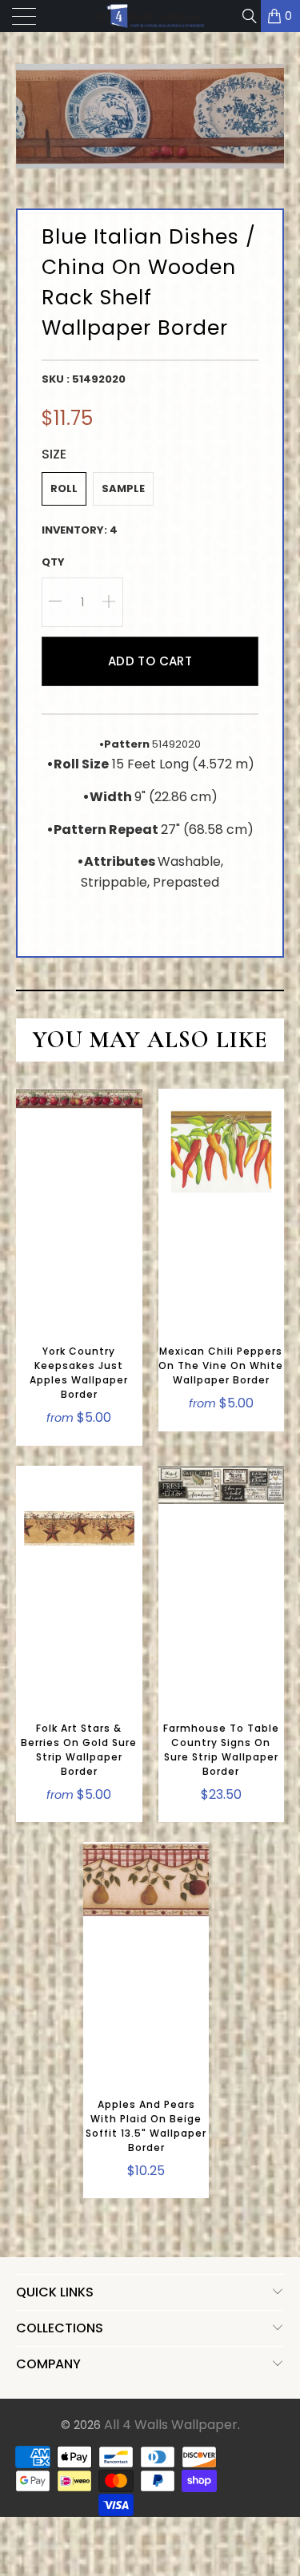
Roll (64, 488)
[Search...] (249, 16)
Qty (53, 562)
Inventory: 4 (80, 530)
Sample (123, 488)
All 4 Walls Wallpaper (171, 2425)
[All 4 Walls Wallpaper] (150, 16)
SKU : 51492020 (84, 379)
